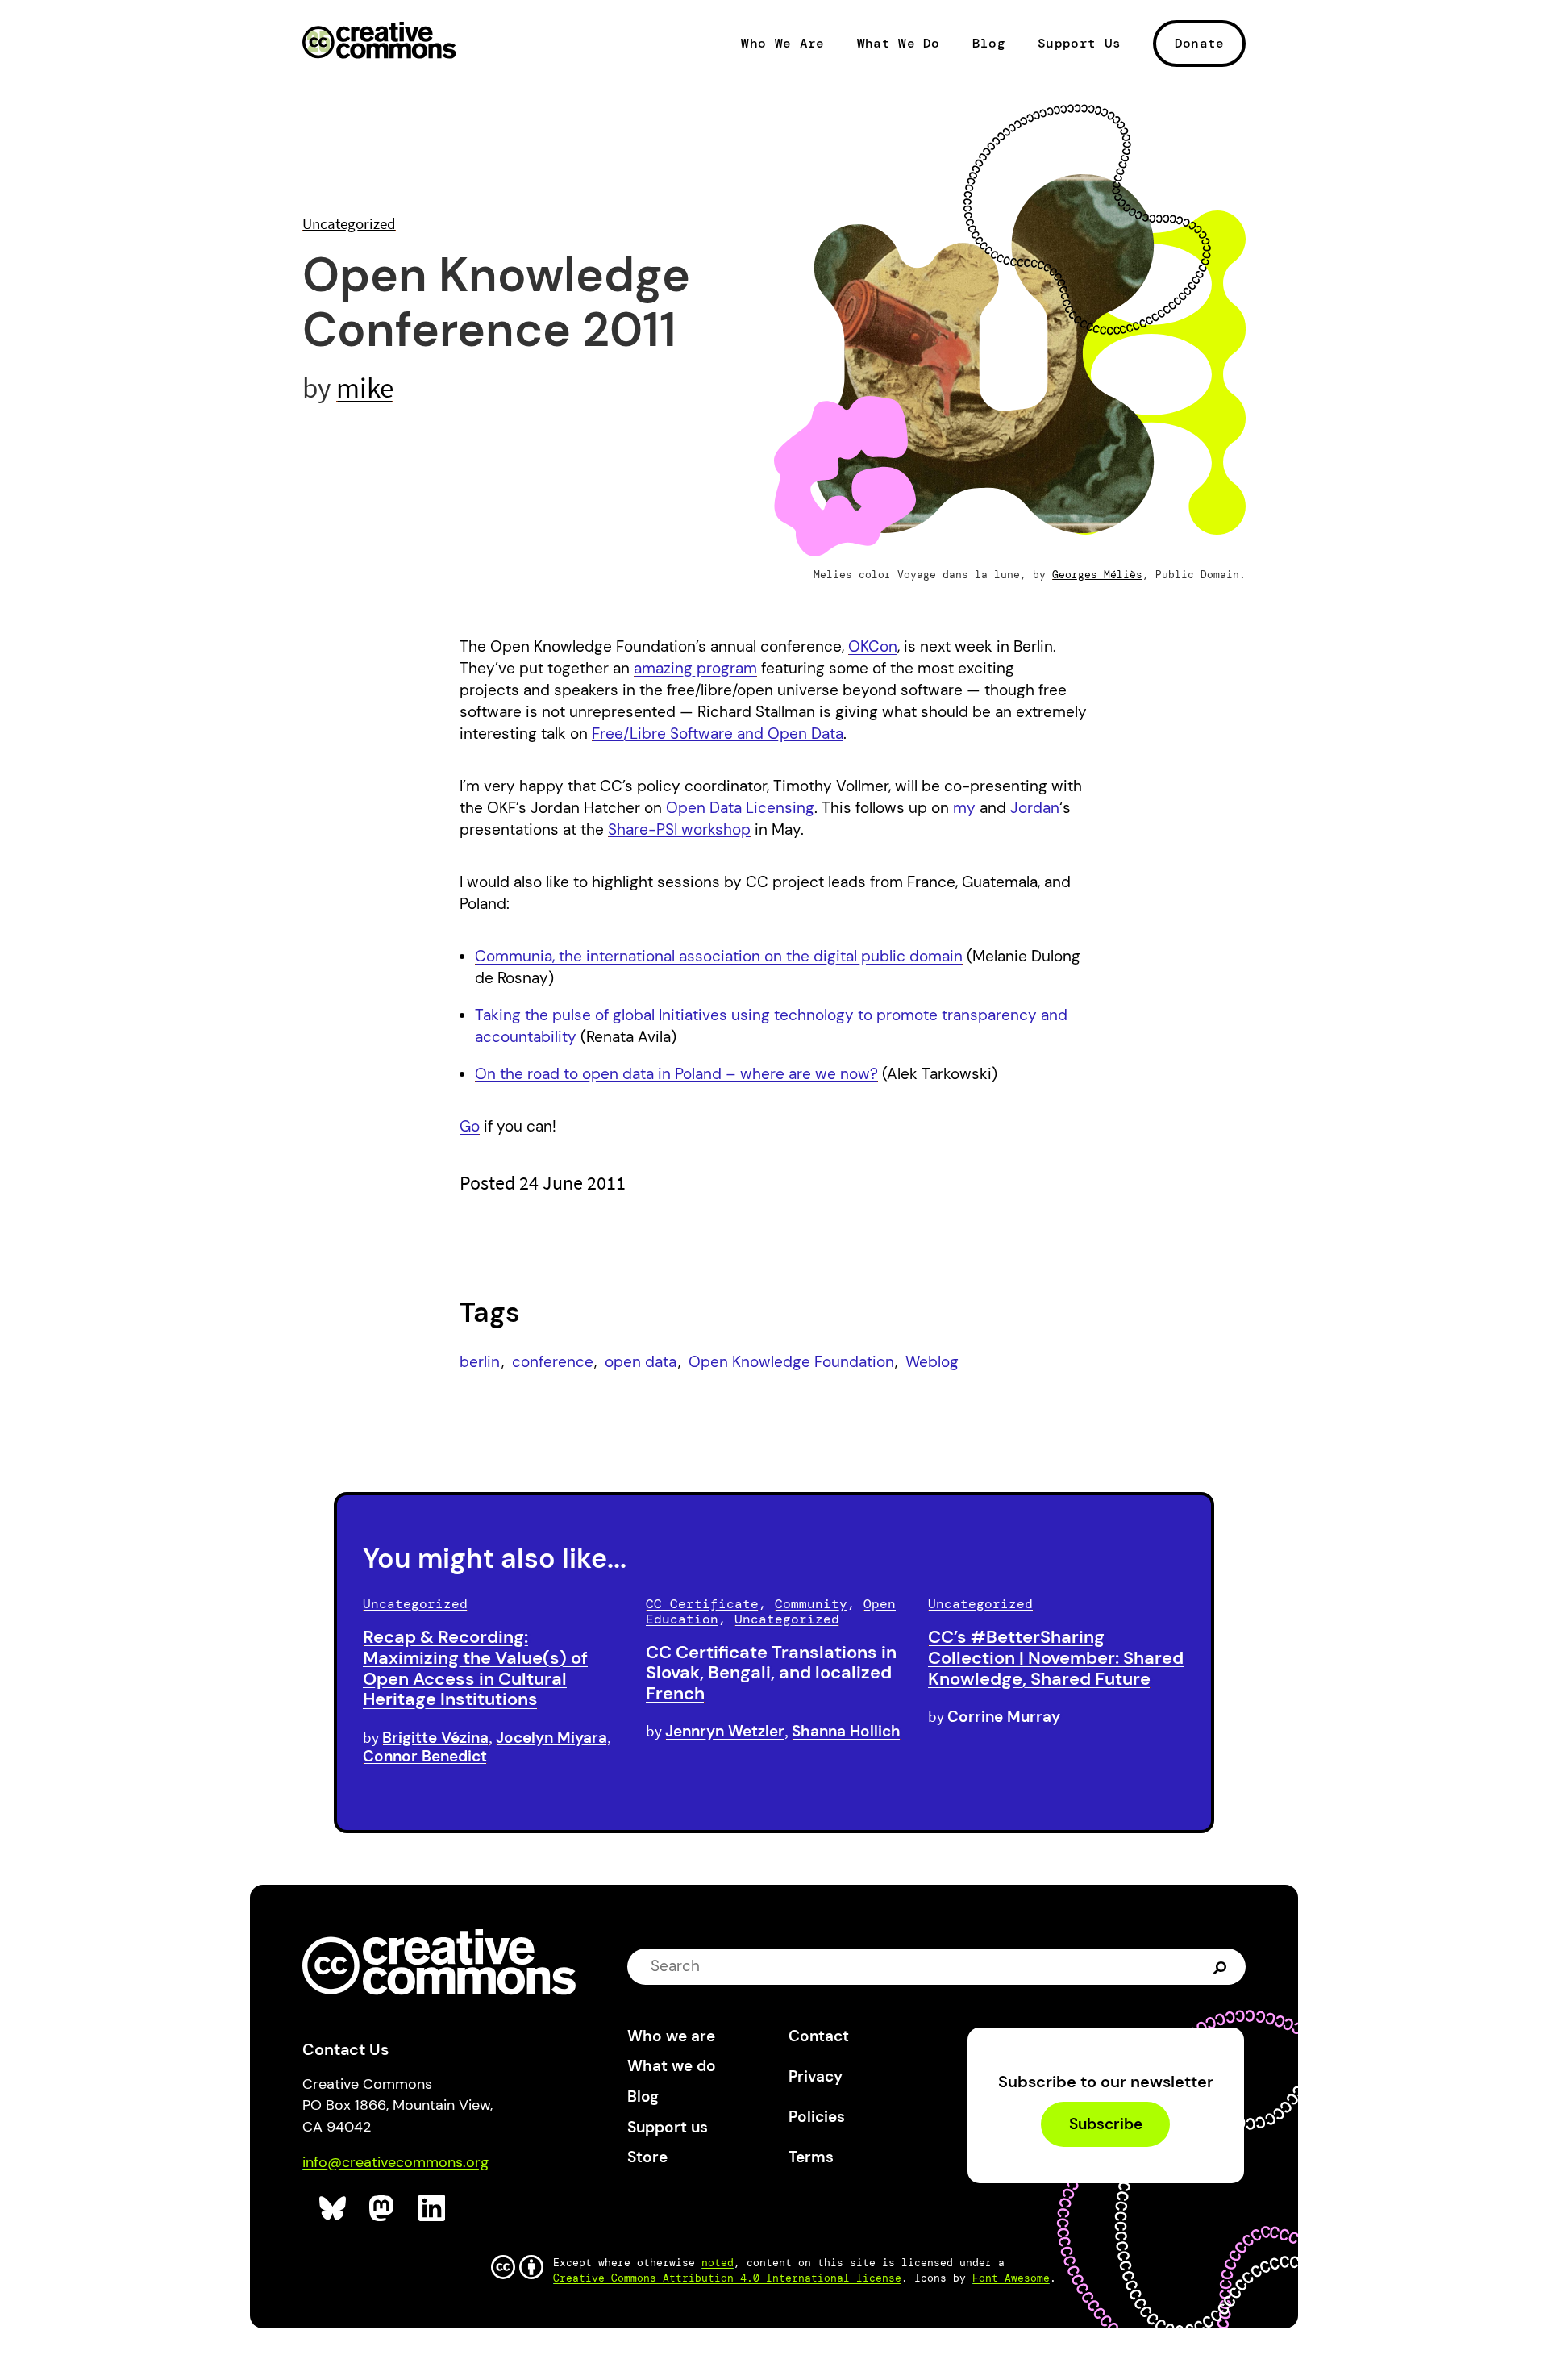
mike (365, 388)
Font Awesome (1011, 2278)
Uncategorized (349, 223)
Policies (817, 2117)
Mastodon (383, 2209)
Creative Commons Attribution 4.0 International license (727, 2278)
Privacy (816, 2076)
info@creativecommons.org (395, 2162)
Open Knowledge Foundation (791, 1362)
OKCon (873, 646)
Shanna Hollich (846, 1731)
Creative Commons (379, 42)
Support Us (1079, 44)
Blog (989, 44)
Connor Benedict (425, 1756)
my (964, 808)
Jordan (1035, 808)
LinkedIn (433, 2209)
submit (1222, 1966)
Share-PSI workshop (679, 829)
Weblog (932, 1362)
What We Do (899, 44)
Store (647, 2157)
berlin (480, 1362)
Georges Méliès (1097, 575)
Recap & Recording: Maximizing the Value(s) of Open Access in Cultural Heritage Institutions (475, 1668)
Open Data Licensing (740, 808)
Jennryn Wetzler (725, 1731)
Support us (668, 2127)
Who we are (671, 2036)
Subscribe (1106, 2124)
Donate (1200, 43)
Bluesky (333, 2209)
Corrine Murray (1004, 1717)
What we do (672, 2066)
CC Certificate (702, 1604)
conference (553, 1362)
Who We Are (782, 44)
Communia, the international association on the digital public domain (719, 956)
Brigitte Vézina (435, 1738)
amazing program (695, 668)
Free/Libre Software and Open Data (718, 734)
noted (718, 2263)
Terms (811, 2157)
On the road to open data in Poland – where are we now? (676, 1074)
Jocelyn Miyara (551, 1738)
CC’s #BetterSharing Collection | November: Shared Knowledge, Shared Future (1056, 1658)
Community (811, 1604)
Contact (819, 2036)
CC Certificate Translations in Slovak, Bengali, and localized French (771, 1673)
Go (470, 1126)
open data (641, 1362)
